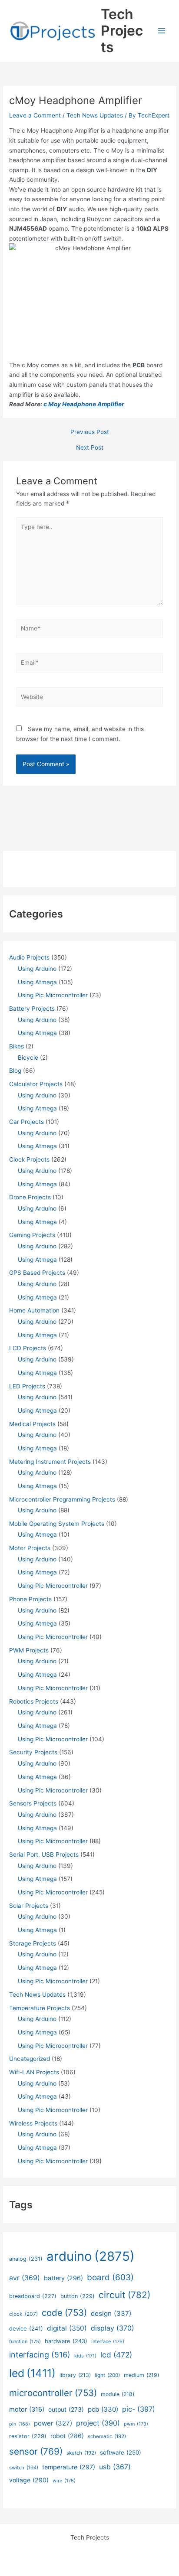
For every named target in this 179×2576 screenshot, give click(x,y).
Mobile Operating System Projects (57, 1524)
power (53, 2423)
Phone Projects (30, 1599)
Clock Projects (29, 1159)
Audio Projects (29, 957)
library (75, 2375)
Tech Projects (122, 31)
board (110, 2277)
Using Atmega (37, 982)
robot (67, 2436)
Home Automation (34, 1310)
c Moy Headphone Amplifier (84, 404)
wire (64, 2481)
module (118, 2394)
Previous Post (90, 432)
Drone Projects (30, 1197)
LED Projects (27, 1386)
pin (20, 2424)
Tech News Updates (95, 115)
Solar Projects (29, 1906)
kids (85, 2356)
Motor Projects (30, 1548)
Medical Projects (32, 1424)
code (64, 2313)
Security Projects (33, 1752)
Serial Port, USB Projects (44, 1854)
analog (26, 2259)
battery (63, 2278)
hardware (66, 2341)
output (66, 2409)
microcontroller (53, 2393)
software (121, 2452)
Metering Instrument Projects (50, 1462)
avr (25, 2278)
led (32, 2373)
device (26, 2328)
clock (23, 2314)
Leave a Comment (35, 115)
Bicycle (28, 1058)
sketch (81, 2453)
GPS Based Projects (37, 1273)
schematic (107, 2436)
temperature (69, 2467)
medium (141, 2375)
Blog (15, 1071)
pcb (103, 2409)
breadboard (33, 2296)
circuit (124, 2295)
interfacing (40, 2355)
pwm (136, 2424)
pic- (139, 2409)
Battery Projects (32, 1009)
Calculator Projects (36, 1084)
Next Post (90, 448)
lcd (116, 2355)
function (25, 2341)
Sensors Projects (33, 1803)
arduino (91, 2256)
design (111, 2313)
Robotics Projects (34, 1701)
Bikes (17, 1046)
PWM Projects (29, 1650)
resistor (28, 2436)
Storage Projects (33, 1943)
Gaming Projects (32, 1235)
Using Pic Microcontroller (53, 995)
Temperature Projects (40, 2008)
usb (115, 2467)
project (98, 2423)
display (113, 2328)
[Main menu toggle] (162, 31)
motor (27, 2409)
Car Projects (27, 1122)
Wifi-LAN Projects (34, 2072)
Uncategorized (30, 2059)
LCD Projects (28, 1348)
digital (67, 2328)
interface (108, 2341)
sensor (36, 2451)
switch (24, 2468)
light (107, 2375)
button (78, 2296)
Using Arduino (37, 969)
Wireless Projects (33, 2123)
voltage (29, 2480)
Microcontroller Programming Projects (62, 1499)
